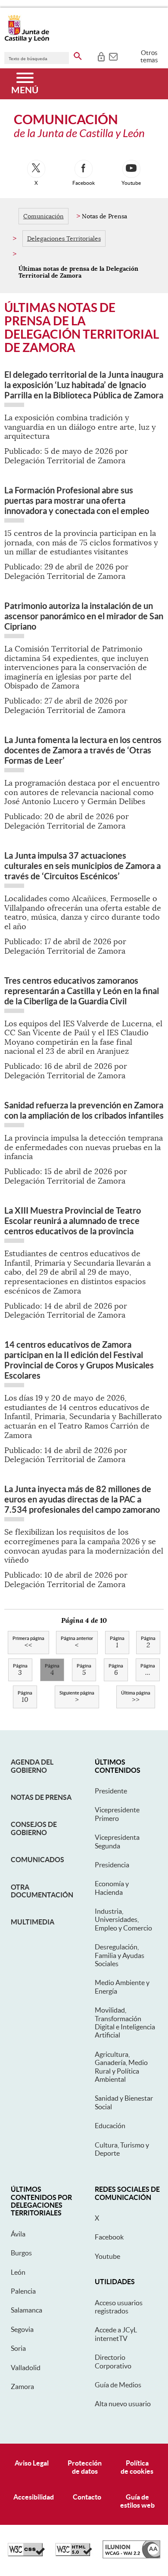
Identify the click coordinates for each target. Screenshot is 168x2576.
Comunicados (37, 1860)
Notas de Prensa (41, 1797)
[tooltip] (101, 56)
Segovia (22, 2329)
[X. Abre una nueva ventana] (36, 169)
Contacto (87, 2497)
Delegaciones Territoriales (64, 239)
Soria (18, 2348)
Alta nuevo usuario (123, 2404)
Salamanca (26, 2310)
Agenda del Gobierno (32, 1766)
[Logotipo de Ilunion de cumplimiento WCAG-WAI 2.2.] (131, 2556)
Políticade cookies (137, 2467)
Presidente (111, 1791)
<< (28, 1643)
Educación (110, 2126)
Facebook (109, 2237)
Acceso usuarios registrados (119, 2307)
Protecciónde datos (85, 2467)
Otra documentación (42, 1891)
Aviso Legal (32, 2463)
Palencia (23, 2291)
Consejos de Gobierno (34, 1828)
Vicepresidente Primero (117, 1814)
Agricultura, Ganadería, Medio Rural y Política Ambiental (121, 2067)
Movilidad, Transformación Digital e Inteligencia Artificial (125, 2022)
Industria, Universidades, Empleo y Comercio (123, 1920)
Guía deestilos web (137, 2501)
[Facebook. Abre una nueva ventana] (84, 169)
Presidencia (112, 1865)
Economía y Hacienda (112, 1888)
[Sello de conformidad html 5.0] (74, 2554)
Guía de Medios (118, 2385)
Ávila (18, 2234)
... (148, 1670)
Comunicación (44, 216)
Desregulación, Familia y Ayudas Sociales (120, 1955)
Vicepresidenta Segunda (117, 1841)
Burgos (21, 2253)
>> (136, 1697)
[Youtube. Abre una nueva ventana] (131, 169)
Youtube (107, 2256)
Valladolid (26, 2368)
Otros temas (149, 56)
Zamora (22, 2386)
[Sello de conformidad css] (26, 2554)
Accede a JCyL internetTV (116, 2334)
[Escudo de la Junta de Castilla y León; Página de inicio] (27, 40)
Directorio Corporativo (113, 2361)
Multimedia (33, 1922)
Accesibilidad (34, 2497)
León (18, 2272)
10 (25, 1697)
